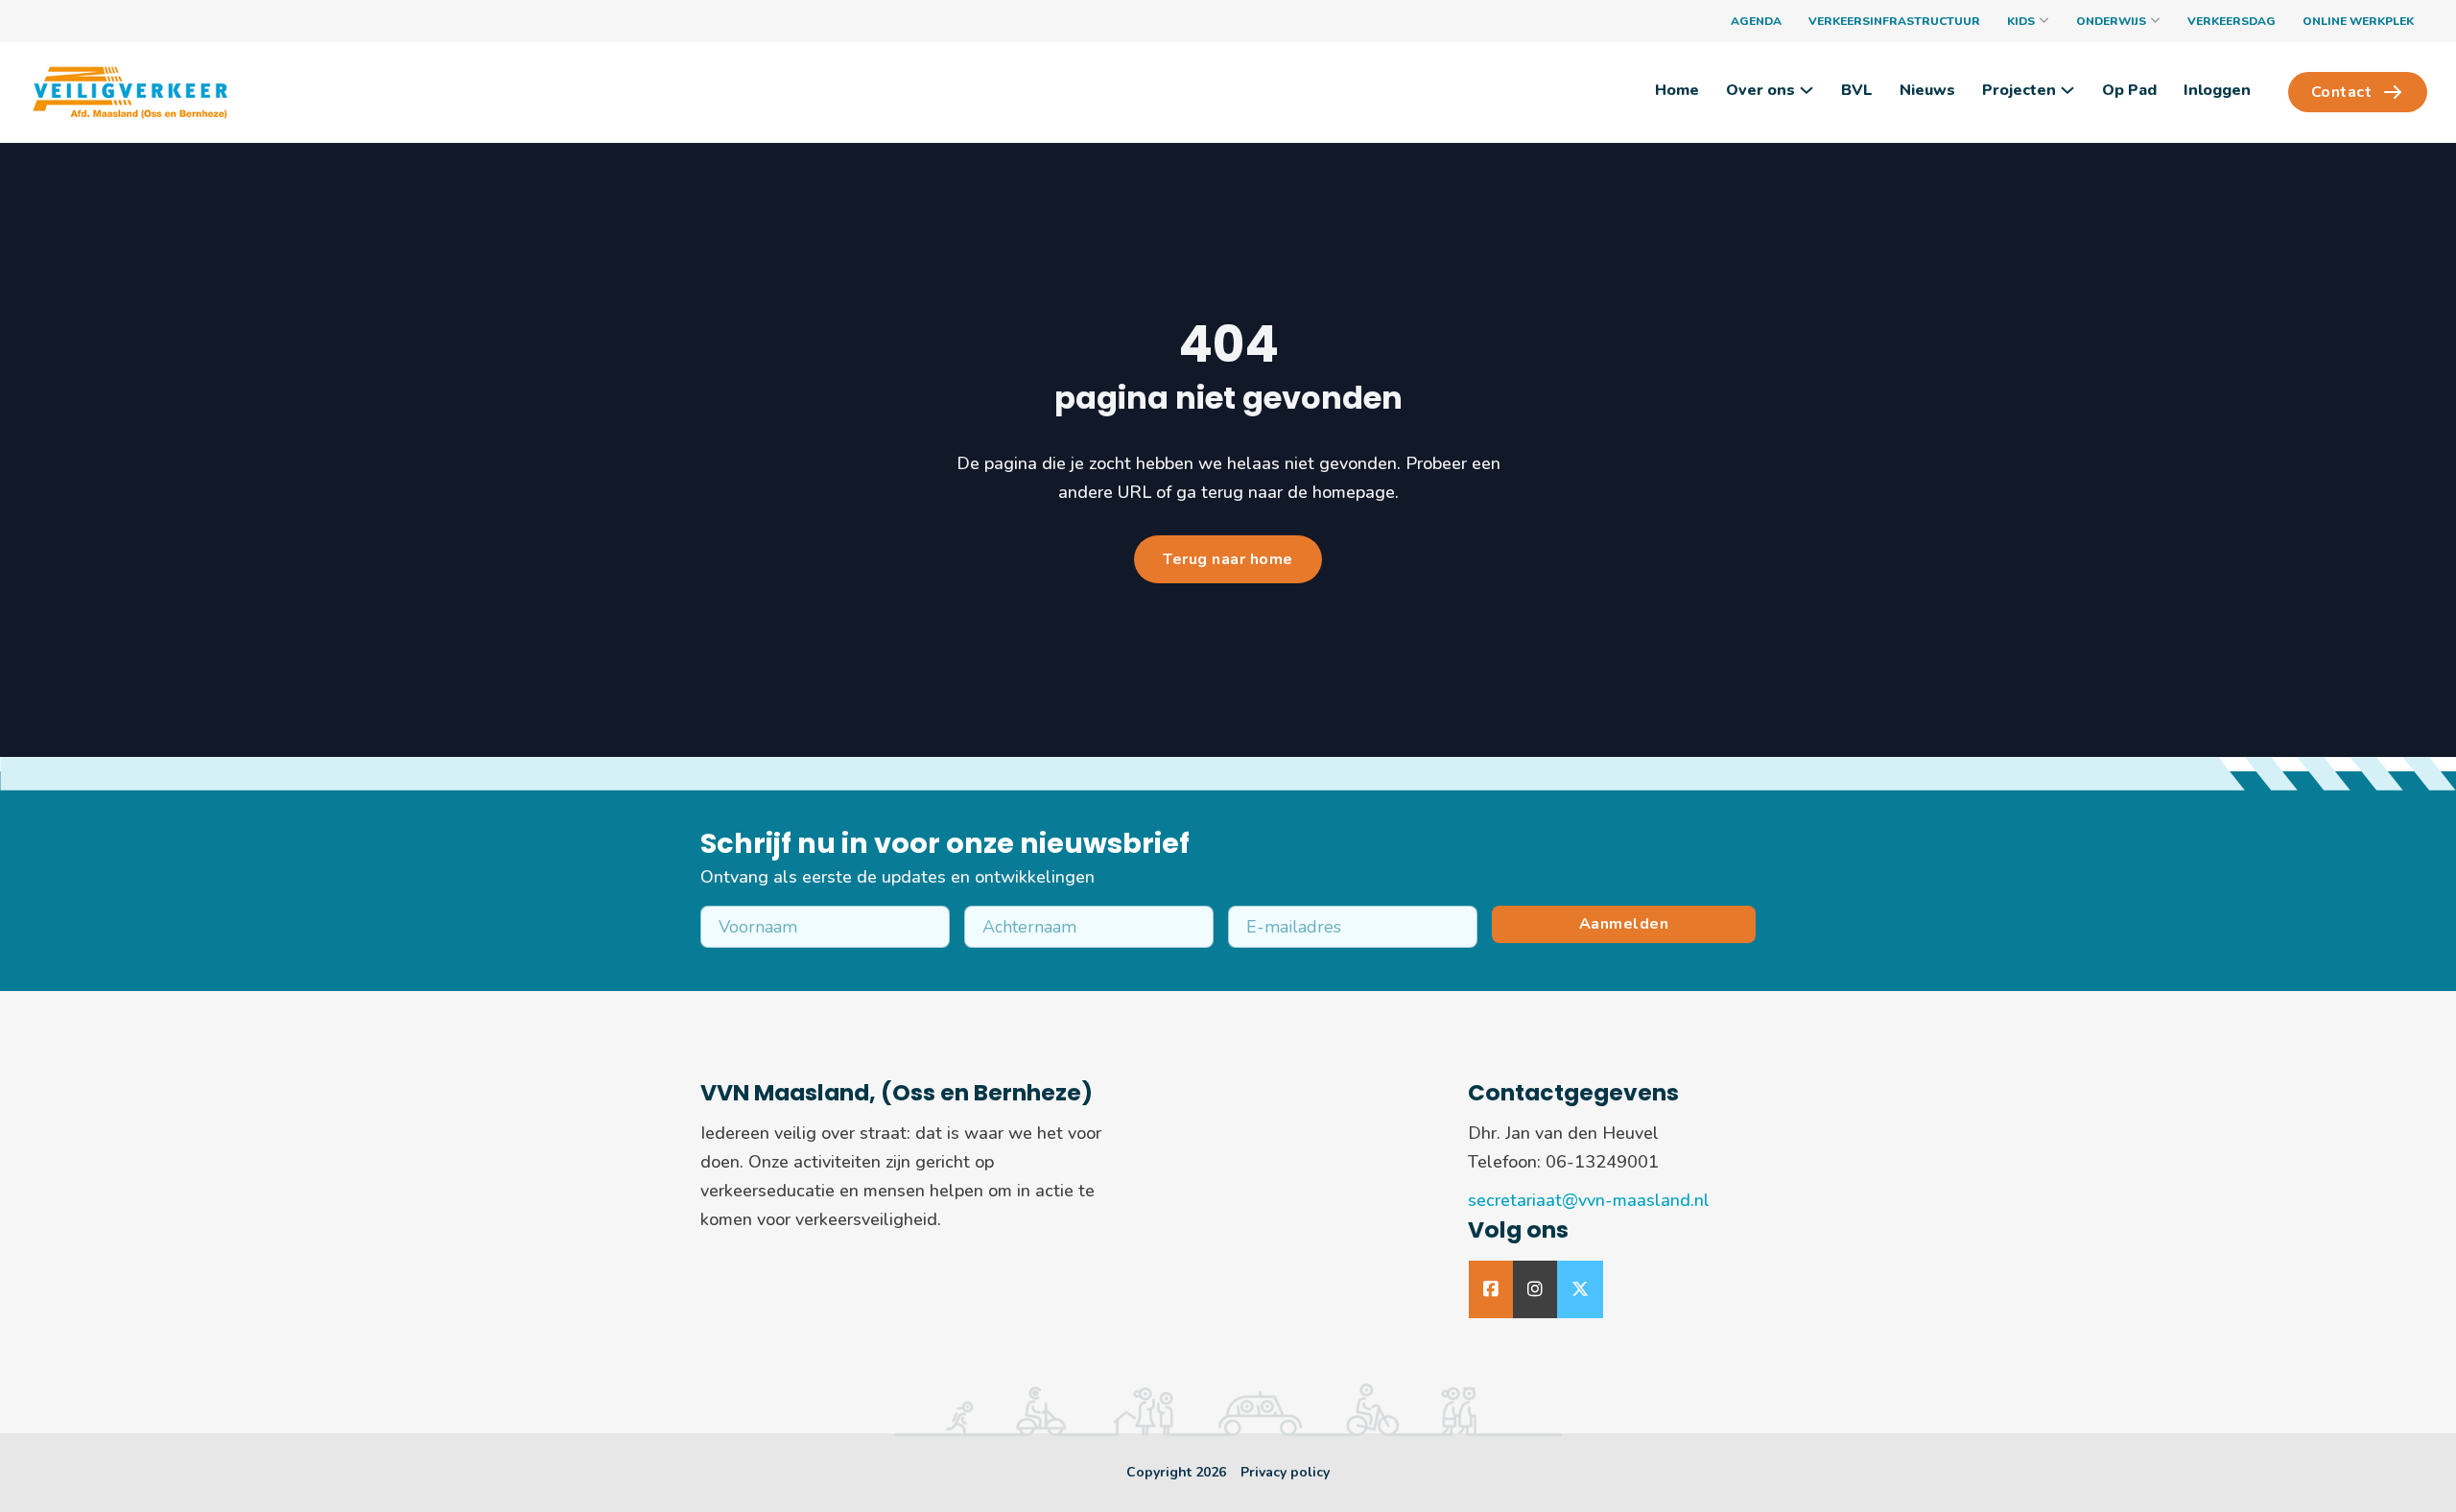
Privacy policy (1285, 1472)
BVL (1857, 90)
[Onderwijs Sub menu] (2155, 21)
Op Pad (2129, 90)
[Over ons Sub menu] (1807, 90)
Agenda (1756, 21)
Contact (2342, 92)
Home (1677, 90)
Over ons (1760, 90)
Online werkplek (2358, 21)
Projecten (2019, 90)
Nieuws (1927, 90)
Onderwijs (2111, 21)
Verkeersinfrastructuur (1894, 21)
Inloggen (2217, 90)
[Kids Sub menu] (2044, 21)
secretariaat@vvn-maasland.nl (1589, 1200)
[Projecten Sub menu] (2067, 90)
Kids (2021, 21)
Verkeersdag (2232, 21)
